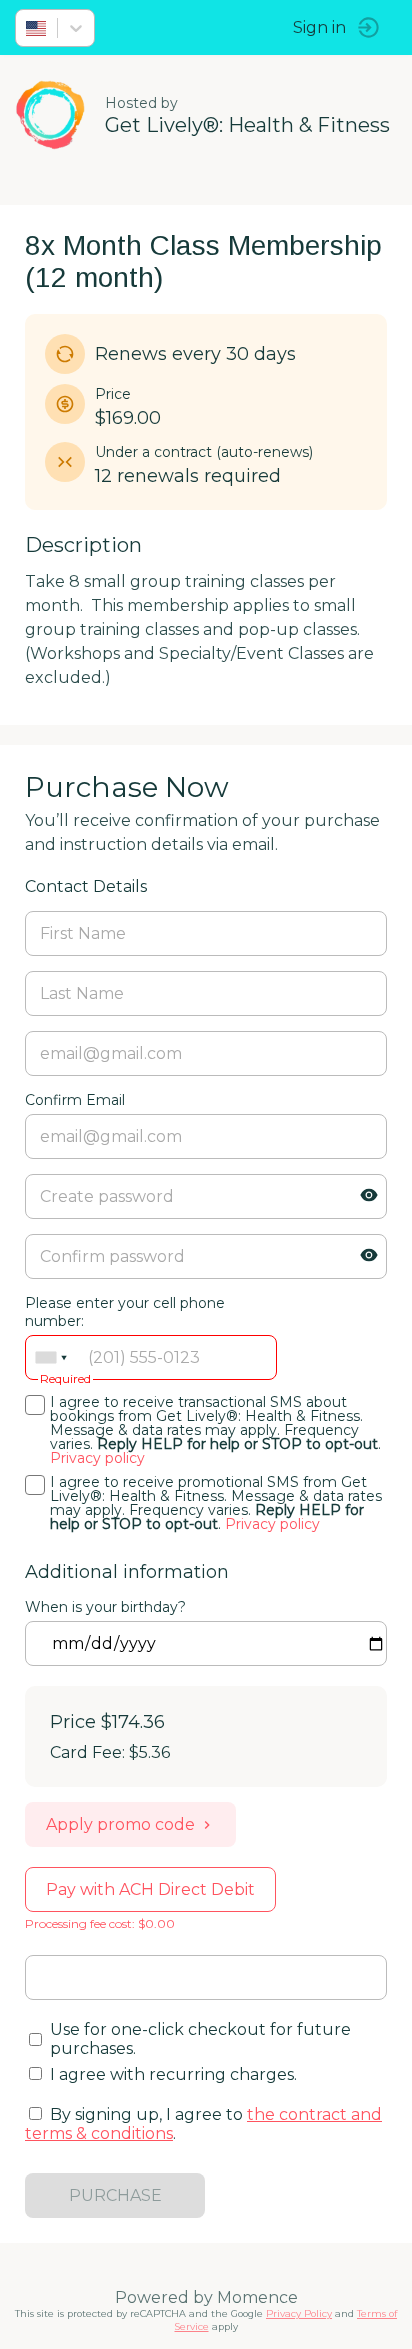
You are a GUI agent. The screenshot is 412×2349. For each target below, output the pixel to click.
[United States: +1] (51, 1357)
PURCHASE (115, 2195)
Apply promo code (120, 1824)
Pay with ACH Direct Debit (150, 1889)
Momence (257, 2297)
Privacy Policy (299, 2313)
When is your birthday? (105, 1607)
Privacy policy (97, 1458)
